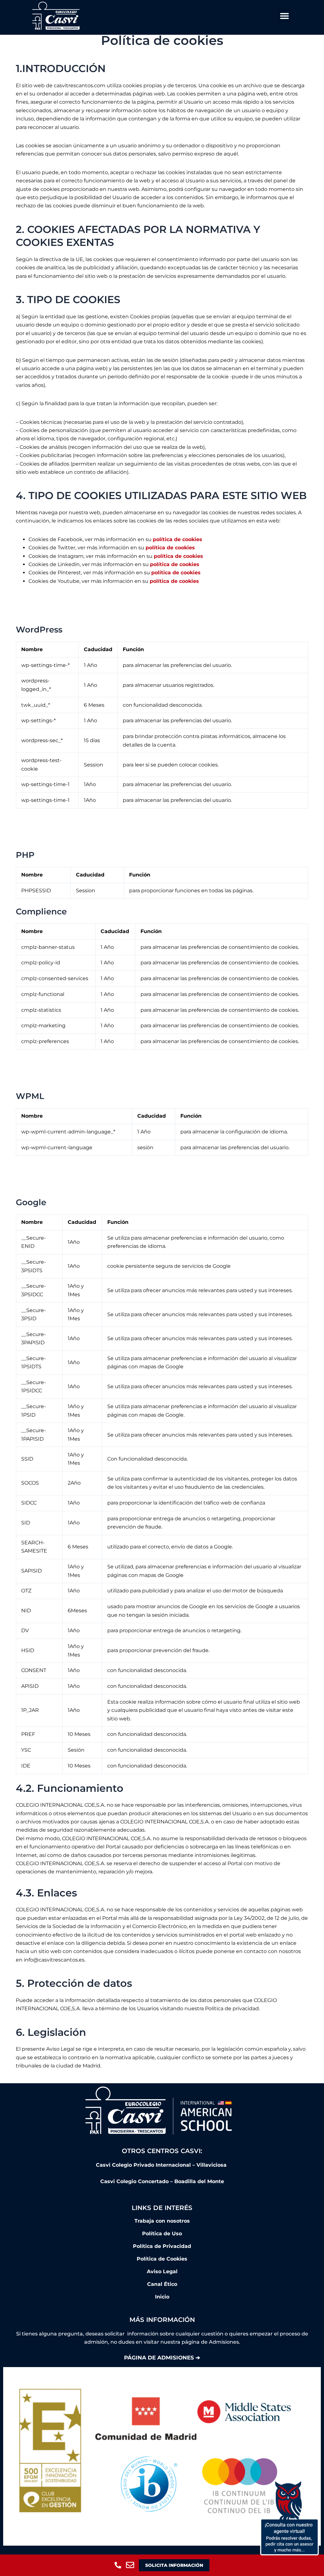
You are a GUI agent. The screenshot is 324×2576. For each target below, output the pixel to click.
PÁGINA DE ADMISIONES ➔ (162, 2358)
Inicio (162, 2297)
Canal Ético (162, 2284)
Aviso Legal (162, 2271)
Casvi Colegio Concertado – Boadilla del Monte (162, 2181)
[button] (285, 16)
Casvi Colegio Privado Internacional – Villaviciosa (162, 2165)
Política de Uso (162, 2234)
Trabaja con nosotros (162, 2221)
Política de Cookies (162, 2259)
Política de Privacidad (162, 2246)
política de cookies (178, 539)
